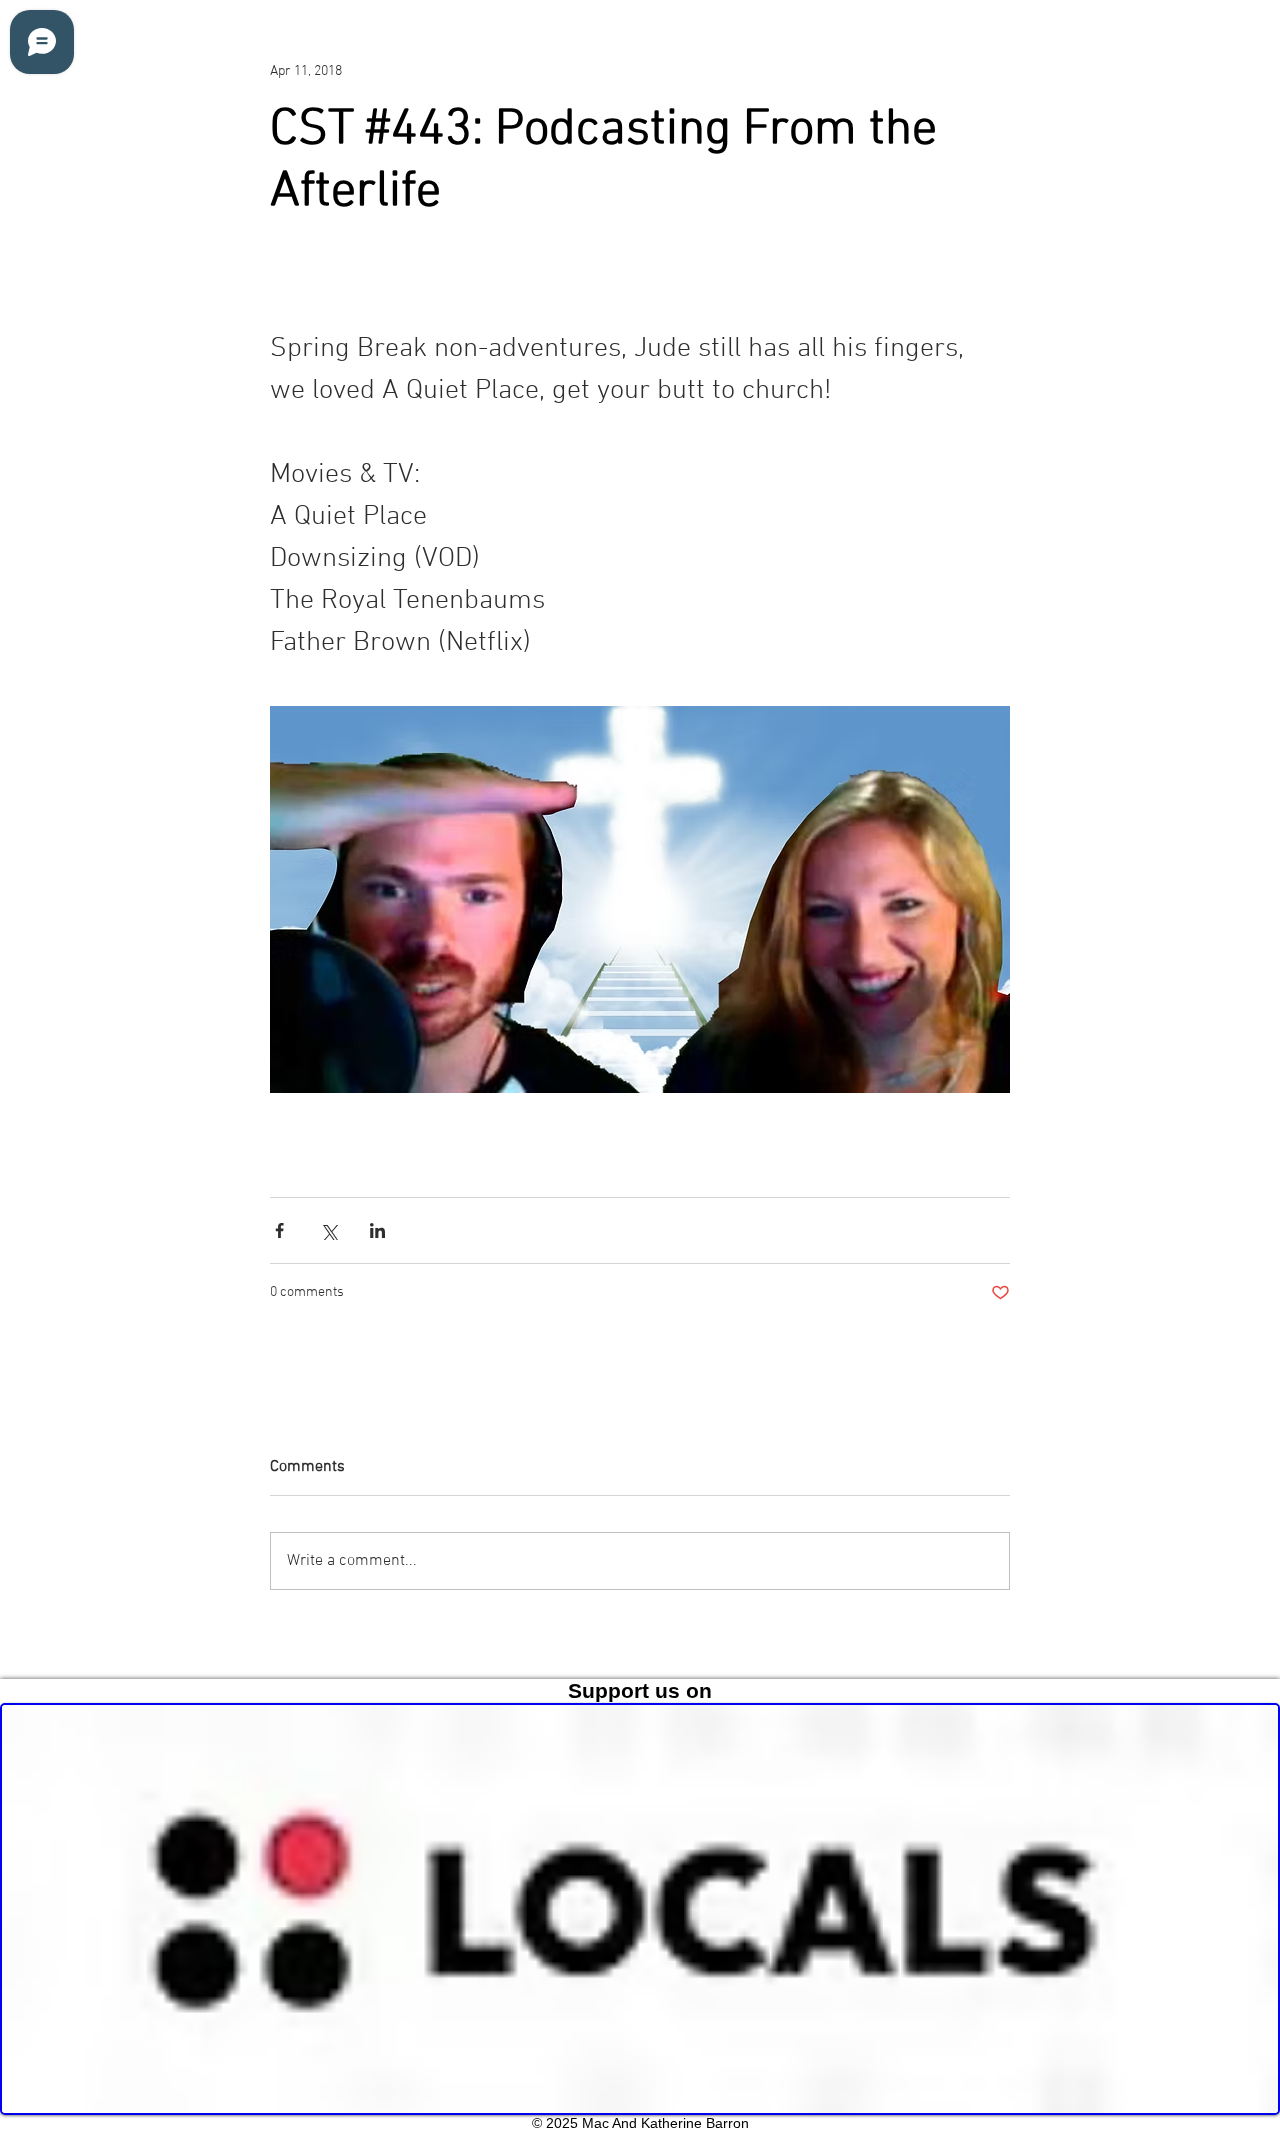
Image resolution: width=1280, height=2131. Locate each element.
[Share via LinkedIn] (377, 1230)
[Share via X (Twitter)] (328, 1230)
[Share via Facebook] (279, 1230)
